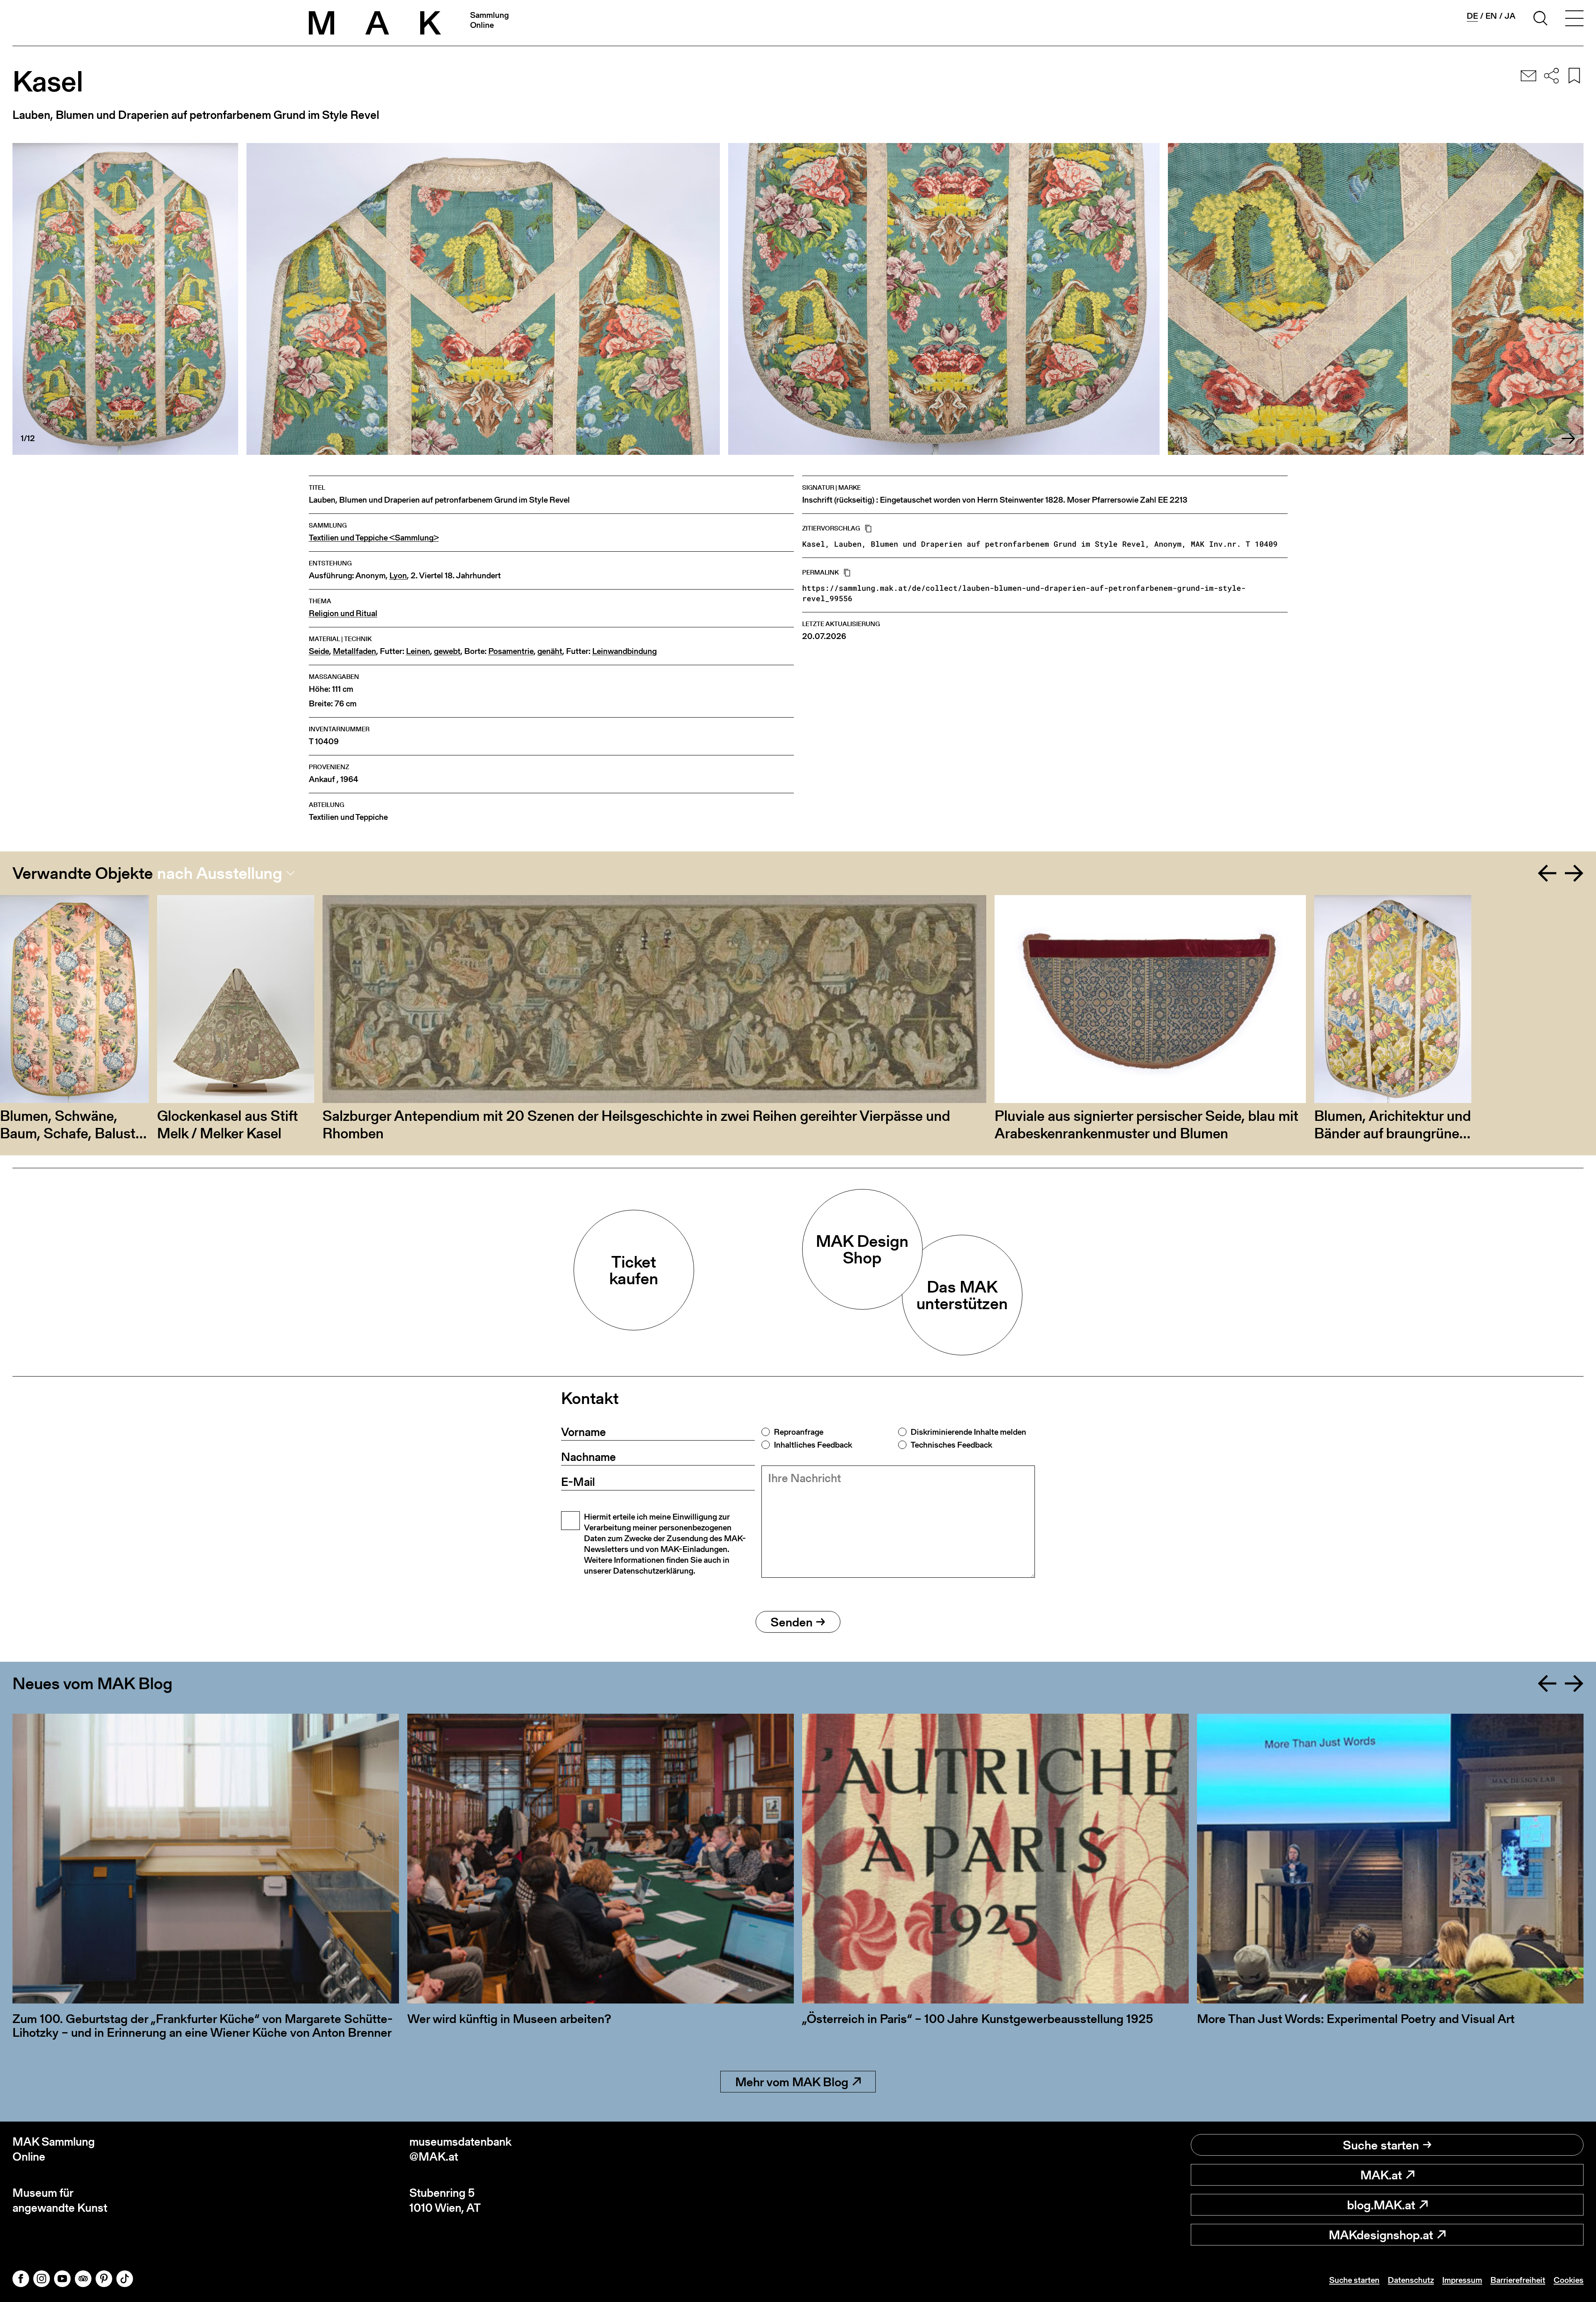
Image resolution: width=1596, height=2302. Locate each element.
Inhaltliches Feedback (813, 1445)
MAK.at (1381, 2175)
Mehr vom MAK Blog (792, 2082)
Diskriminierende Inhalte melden (968, 1432)
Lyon (398, 576)
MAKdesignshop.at (1381, 2235)
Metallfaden (355, 651)
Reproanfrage (799, 1432)
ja (1510, 16)
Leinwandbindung (624, 651)
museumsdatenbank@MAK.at (461, 2149)
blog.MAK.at (1381, 2205)
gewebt (447, 651)
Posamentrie (511, 651)
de (1472, 16)
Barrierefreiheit (1518, 2280)
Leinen (418, 651)
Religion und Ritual (343, 613)
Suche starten (1381, 2145)
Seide (319, 651)
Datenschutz (1411, 2280)
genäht (550, 651)
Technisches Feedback (951, 1445)
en (1491, 16)
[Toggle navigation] (1574, 20)
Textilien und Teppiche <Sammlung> (374, 538)
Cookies (1569, 2280)
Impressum (1462, 2280)
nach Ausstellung (220, 873)
